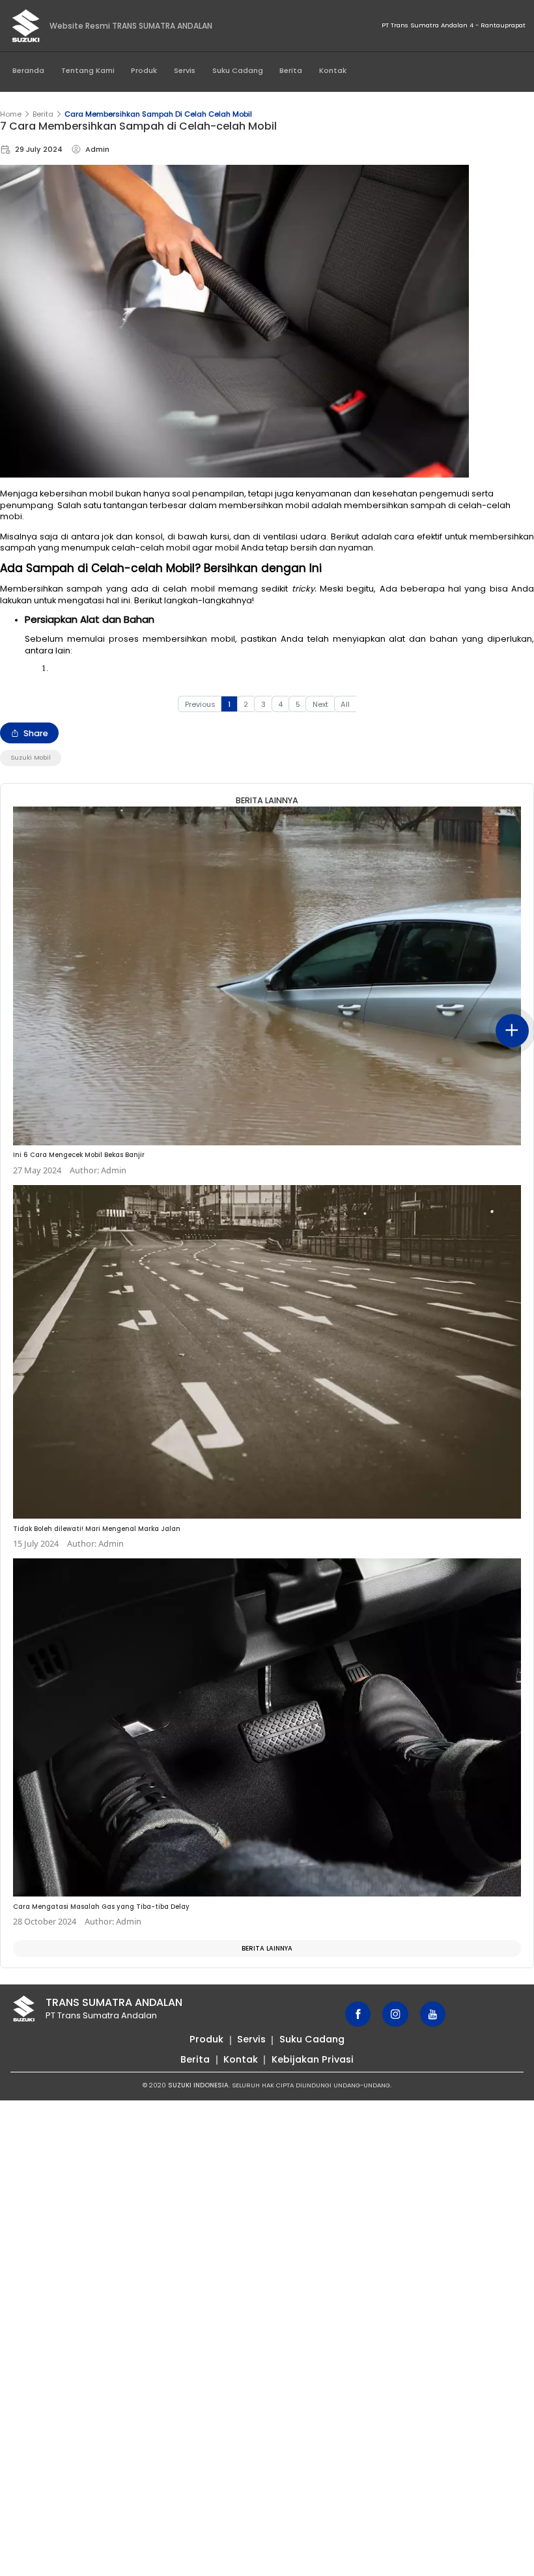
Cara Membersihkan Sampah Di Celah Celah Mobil (158, 114)
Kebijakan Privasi (313, 2059)
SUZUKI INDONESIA (198, 2085)
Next (320, 704)
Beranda (28, 70)
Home (11, 114)
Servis (185, 70)
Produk (144, 70)
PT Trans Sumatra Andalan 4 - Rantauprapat (454, 25)
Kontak (333, 70)
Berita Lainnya (267, 1948)
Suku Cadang (238, 70)
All (345, 704)
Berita (291, 70)
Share (36, 733)
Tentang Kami (88, 70)
